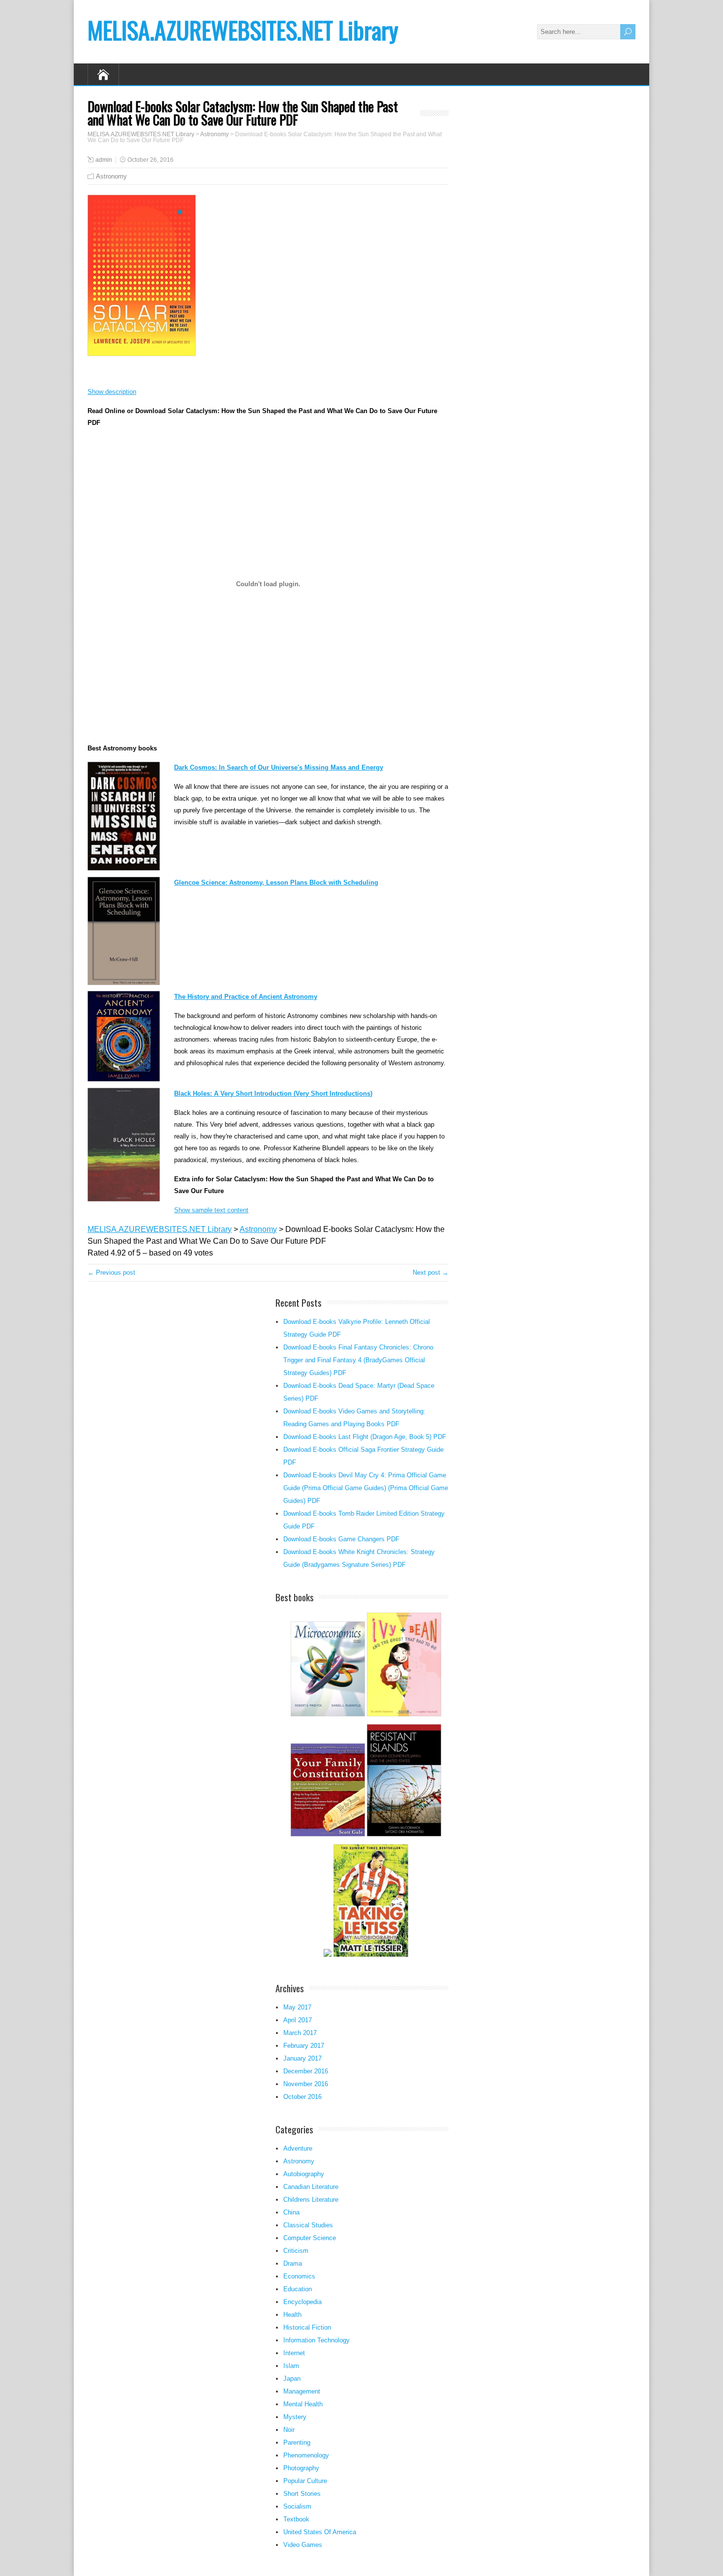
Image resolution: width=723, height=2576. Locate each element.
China (291, 2212)
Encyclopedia (302, 2302)
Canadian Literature (311, 2187)
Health (292, 2315)
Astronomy (111, 176)
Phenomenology (306, 2455)
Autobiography (304, 2174)
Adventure (298, 2148)
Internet (294, 2353)
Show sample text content (211, 1210)
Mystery (295, 2417)
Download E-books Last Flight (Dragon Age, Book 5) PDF (365, 1437)
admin (104, 160)
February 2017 (304, 2046)
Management (302, 2391)
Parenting (297, 2442)
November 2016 (306, 2084)
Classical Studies (308, 2225)
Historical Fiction (307, 2327)
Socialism (297, 2506)
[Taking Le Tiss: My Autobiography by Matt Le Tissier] (371, 1956)
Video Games (303, 2545)
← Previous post (111, 1273)
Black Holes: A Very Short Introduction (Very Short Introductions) (273, 1093)
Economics (299, 2276)
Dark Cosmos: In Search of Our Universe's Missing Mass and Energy (279, 767)
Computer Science (310, 2238)
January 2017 (302, 2058)
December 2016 (306, 2071)
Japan (292, 2379)
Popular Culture (305, 2481)
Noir (289, 2430)
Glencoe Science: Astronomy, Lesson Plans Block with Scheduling (276, 883)
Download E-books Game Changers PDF (341, 1539)
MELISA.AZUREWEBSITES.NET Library (243, 30)
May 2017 (297, 2007)
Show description (112, 392)
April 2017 (298, 2020)
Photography (301, 2468)
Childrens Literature (311, 2200)
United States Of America (320, 2532)
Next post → (431, 1273)
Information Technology (316, 2340)
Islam (291, 2366)
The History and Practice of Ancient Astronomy (246, 997)
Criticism (296, 2251)
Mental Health (303, 2404)
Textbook (296, 2519)
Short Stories (302, 2494)
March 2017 (300, 2033)
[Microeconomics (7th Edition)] (328, 1715)
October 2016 (302, 2097)
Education (298, 2289)
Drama (293, 2263)
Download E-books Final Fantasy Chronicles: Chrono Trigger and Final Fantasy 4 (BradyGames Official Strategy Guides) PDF (358, 1360)
